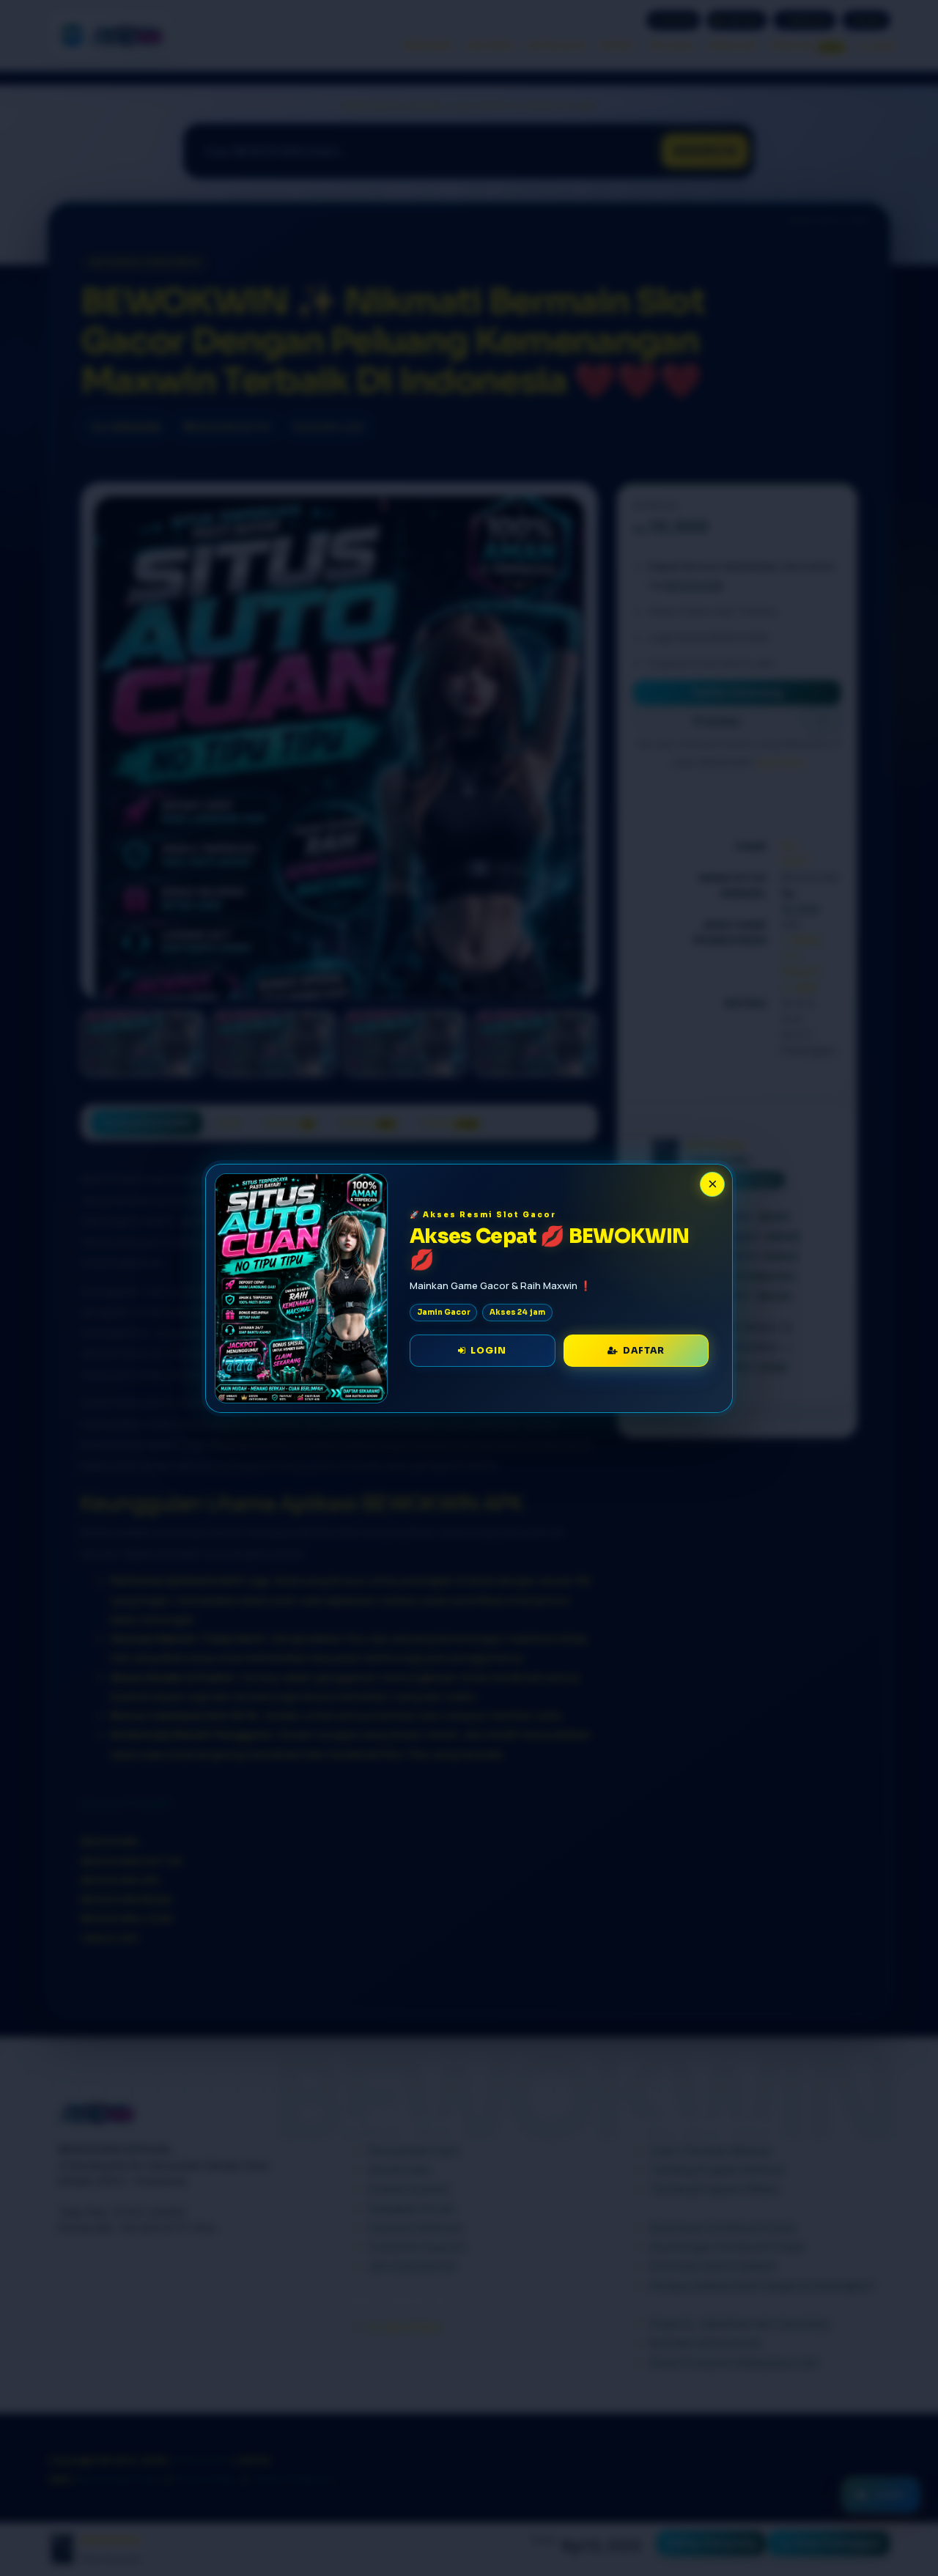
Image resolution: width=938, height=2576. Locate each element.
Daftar (642, 1350)
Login (486, 1350)
